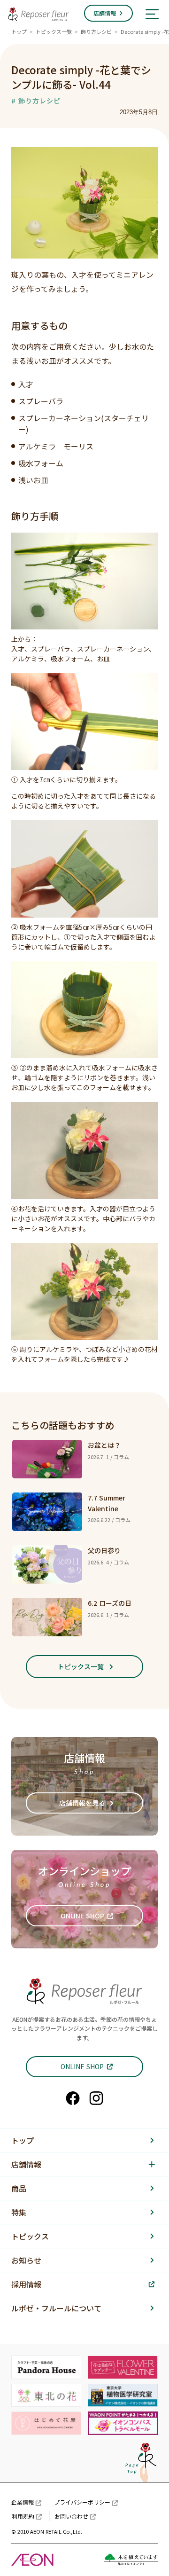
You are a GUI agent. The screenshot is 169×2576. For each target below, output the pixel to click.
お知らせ (26, 2260)
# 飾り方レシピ (36, 101)
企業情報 (23, 2502)
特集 (19, 2212)
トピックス (30, 2236)
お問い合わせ (71, 2516)
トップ (19, 31)
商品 (19, 2188)
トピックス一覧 (54, 31)
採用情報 (26, 2284)
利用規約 (23, 2516)
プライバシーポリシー (82, 2502)
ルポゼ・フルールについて (56, 2308)
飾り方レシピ (96, 31)
